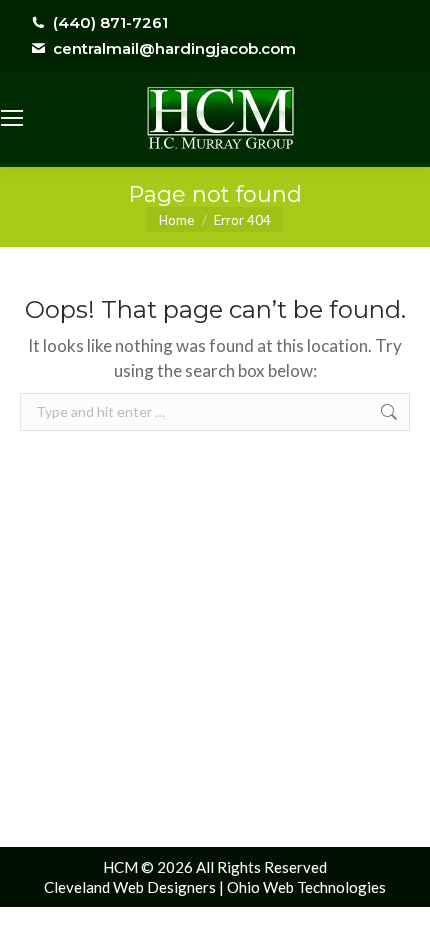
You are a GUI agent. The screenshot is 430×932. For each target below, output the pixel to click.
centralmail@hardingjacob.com (174, 48)
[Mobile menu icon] (12, 118)
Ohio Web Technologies (306, 887)
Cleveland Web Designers (130, 887)
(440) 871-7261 (110, 22)
